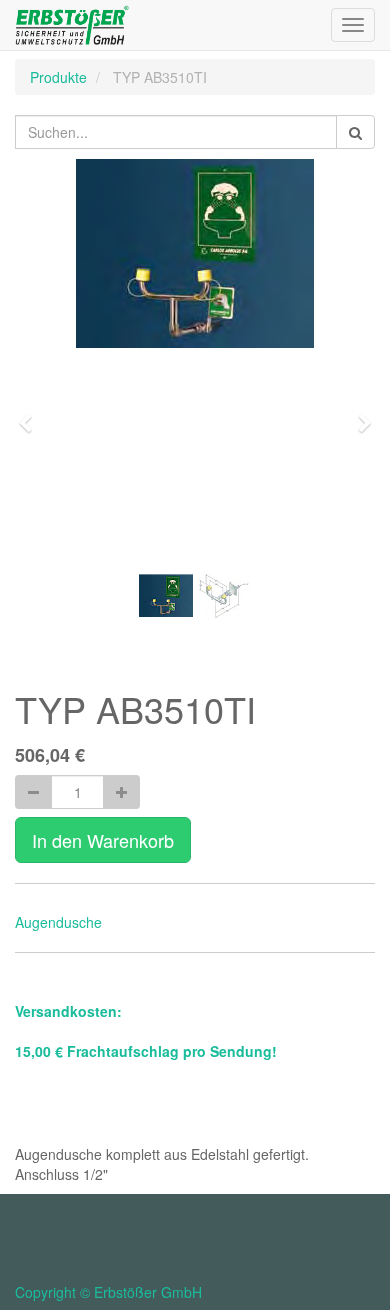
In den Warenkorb (103, 840)
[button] (32, 414)
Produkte (58, 77)
